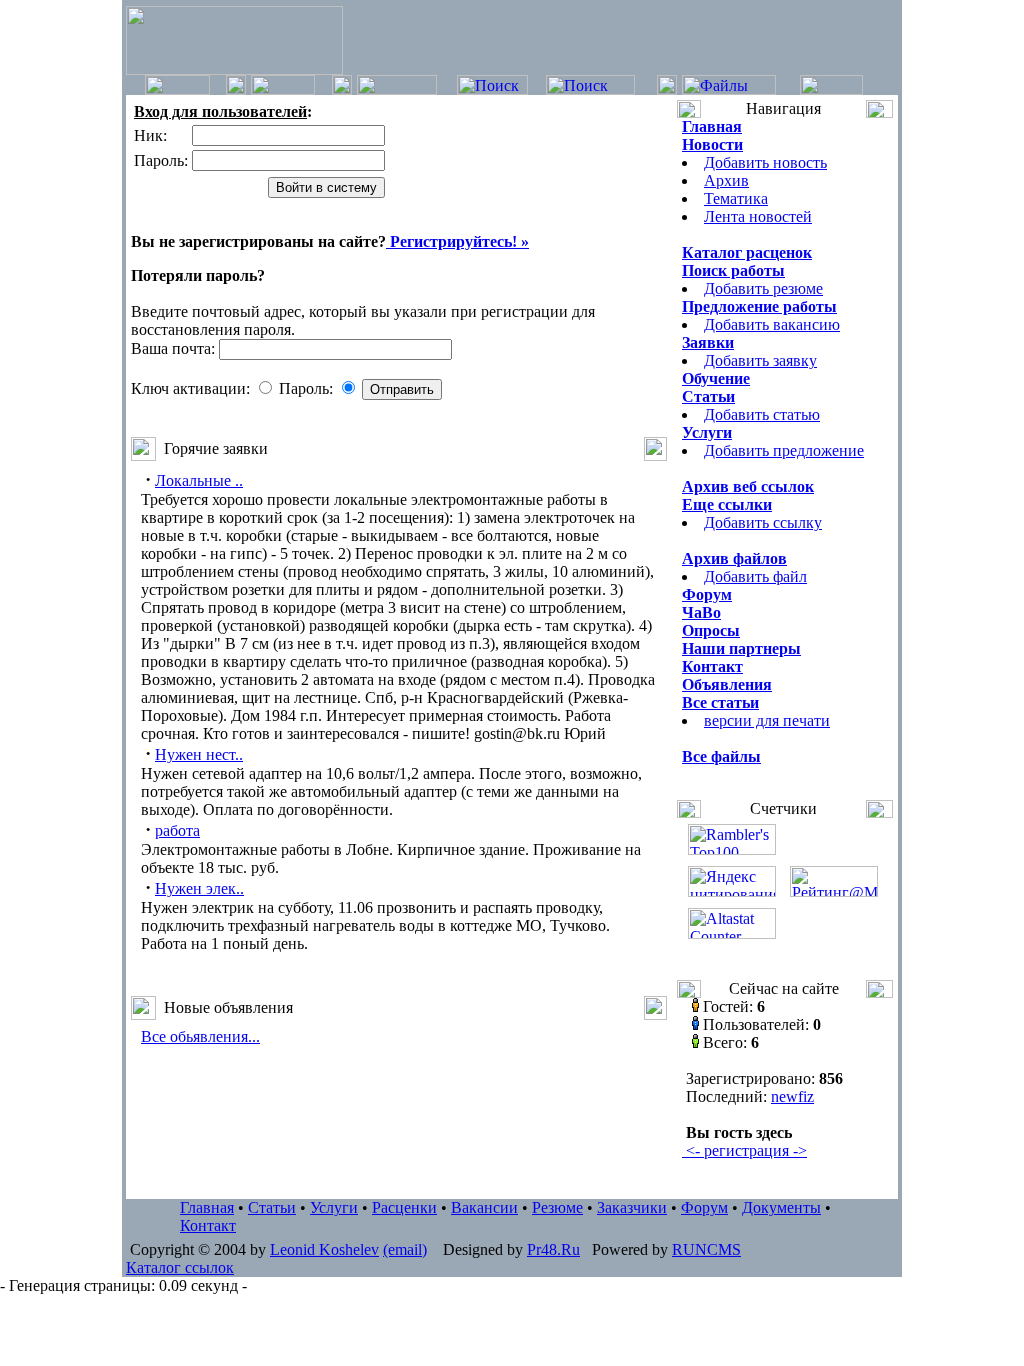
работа (177, 830)
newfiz (792, 1096)
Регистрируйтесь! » (457, 241)
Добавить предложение (784, 450)
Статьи (272, 1207)
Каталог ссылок (180, 1267)
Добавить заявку (760, 360)
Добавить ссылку (763, 522)
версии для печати (767, 720)
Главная (207, 1207)
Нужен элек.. (199, 888)
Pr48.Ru (553, 1249)
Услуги (334, 1207)
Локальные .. (199, 480)
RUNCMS (706, 1249)
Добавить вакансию (772, 324)
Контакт (208, 1225)
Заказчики (632, 1207)
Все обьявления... (200, 1036)
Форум (704, 1207)
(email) (405, 1249)
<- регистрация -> (744, 1150)
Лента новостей (758, 216)
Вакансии (484, 1207)
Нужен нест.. (199, 754)
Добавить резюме (763, 288)
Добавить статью (762, 414)
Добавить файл (755, 576)
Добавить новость (765, 162)
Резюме (557, 1207)
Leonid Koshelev (324, 1249)
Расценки (404, 1207)
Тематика (736, 198)
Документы (781, 1207)
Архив (726, 180)
